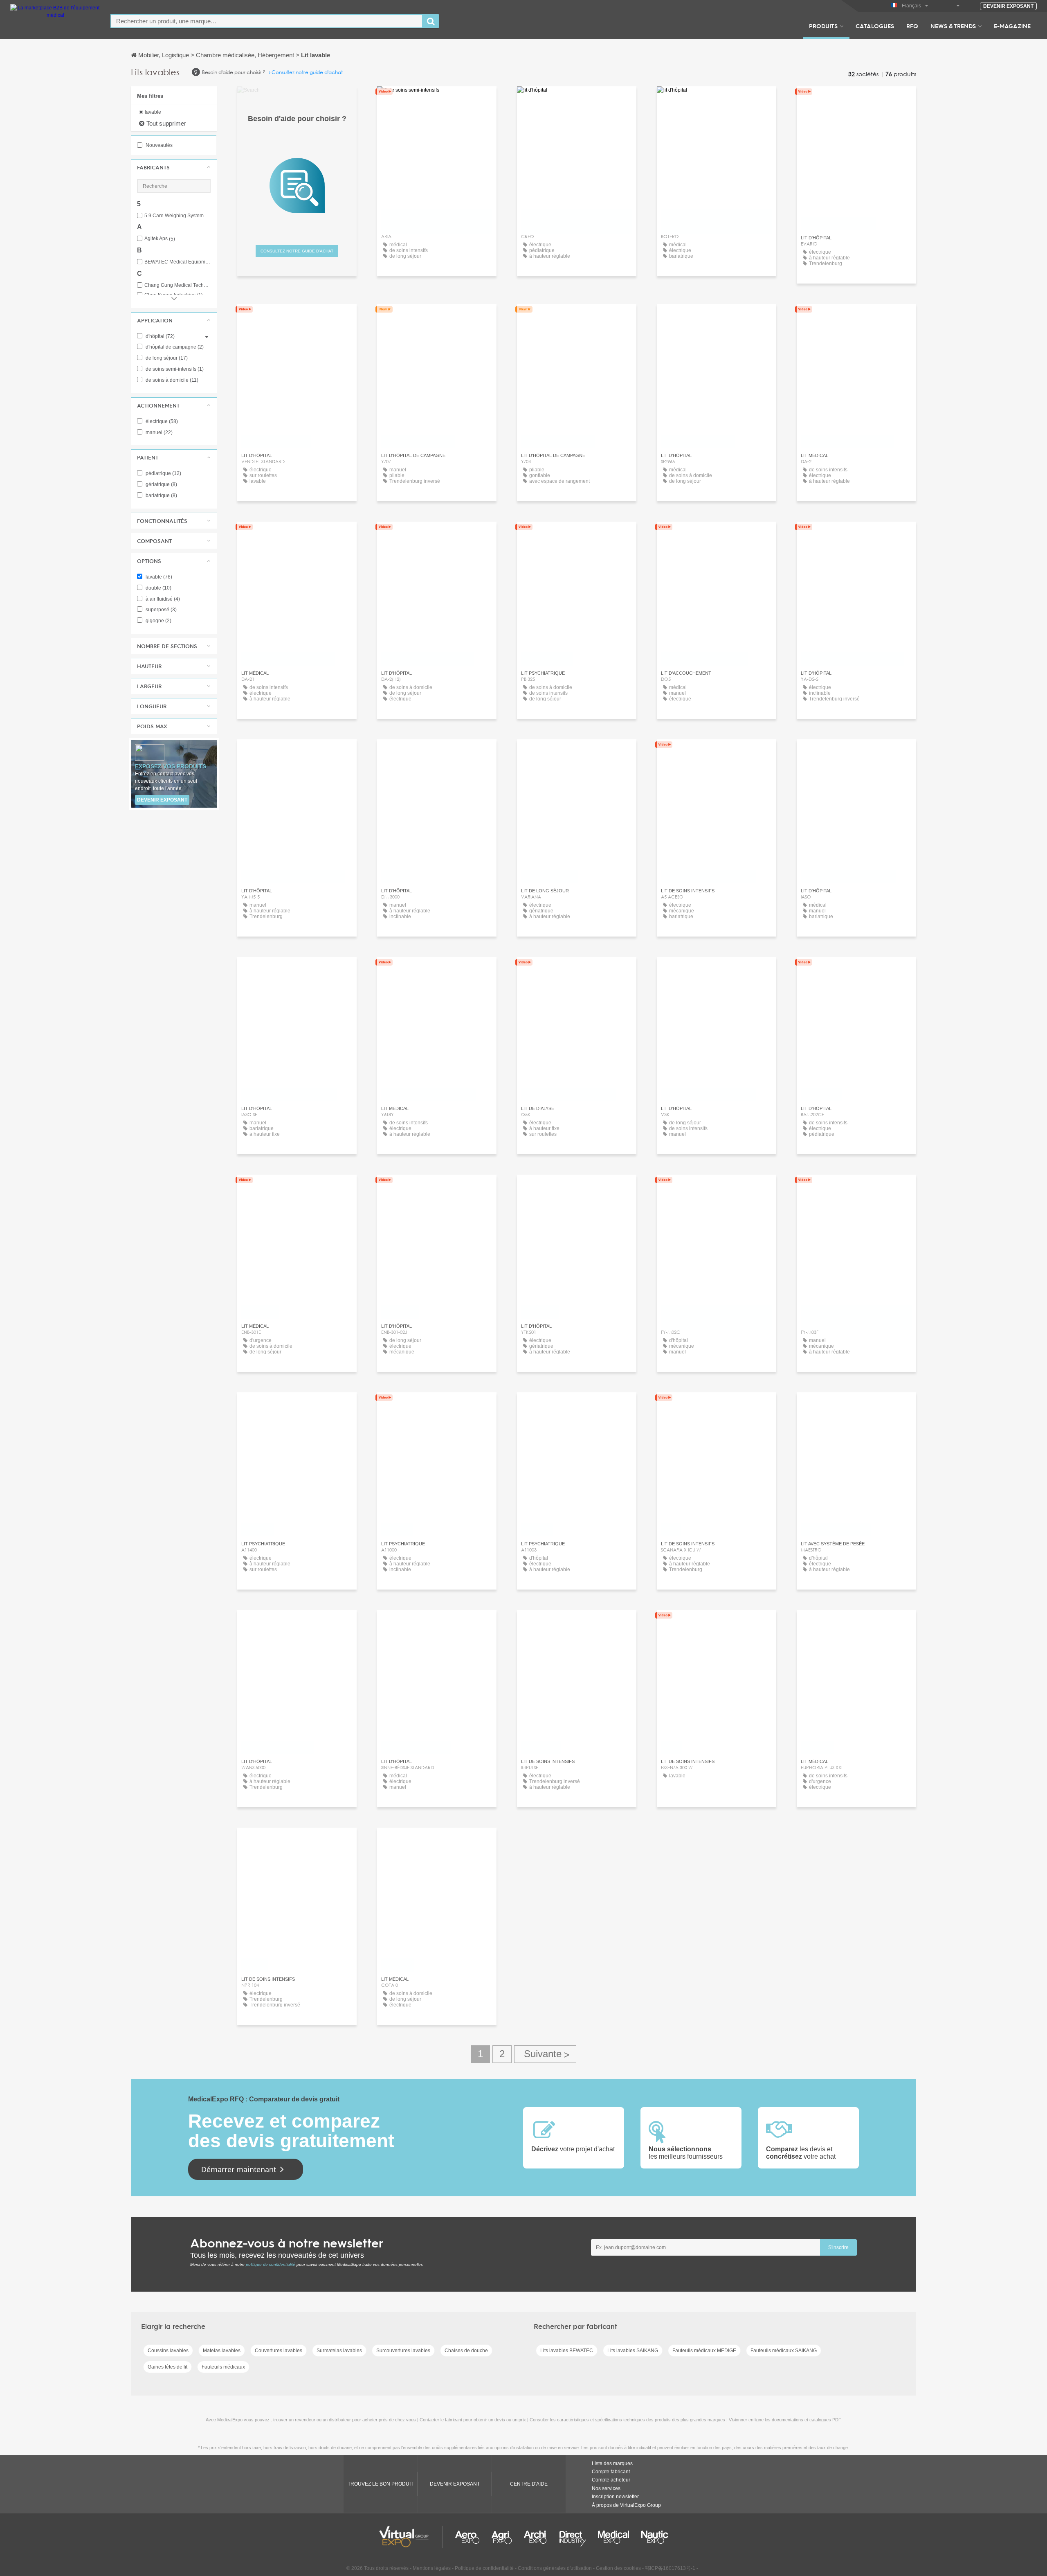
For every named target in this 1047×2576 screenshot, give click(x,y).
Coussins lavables (168, 2351)
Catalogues (875, 26)
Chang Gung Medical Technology (177, 285)
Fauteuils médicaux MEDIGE (704, 2351)
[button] (174, 167)
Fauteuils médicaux (223, 2367)
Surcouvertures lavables (403, 2351)
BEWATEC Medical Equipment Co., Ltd (177, 262)
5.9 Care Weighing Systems (177, 216)
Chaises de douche (466, 2351)
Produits (823, 26)
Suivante (545, 2054)
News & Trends (953, 26)
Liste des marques (612, 2463)
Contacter (857, 100)
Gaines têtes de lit (167, 2367)
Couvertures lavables (279, 2351)
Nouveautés (158, 145)
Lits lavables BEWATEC (567, 2351)
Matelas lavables (222, 2351)
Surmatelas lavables (339, 2351)
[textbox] (267, 21)
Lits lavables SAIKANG (633, 2351)
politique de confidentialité (271, 2264)
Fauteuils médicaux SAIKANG (784, 2351)
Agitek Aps (160, 239)
